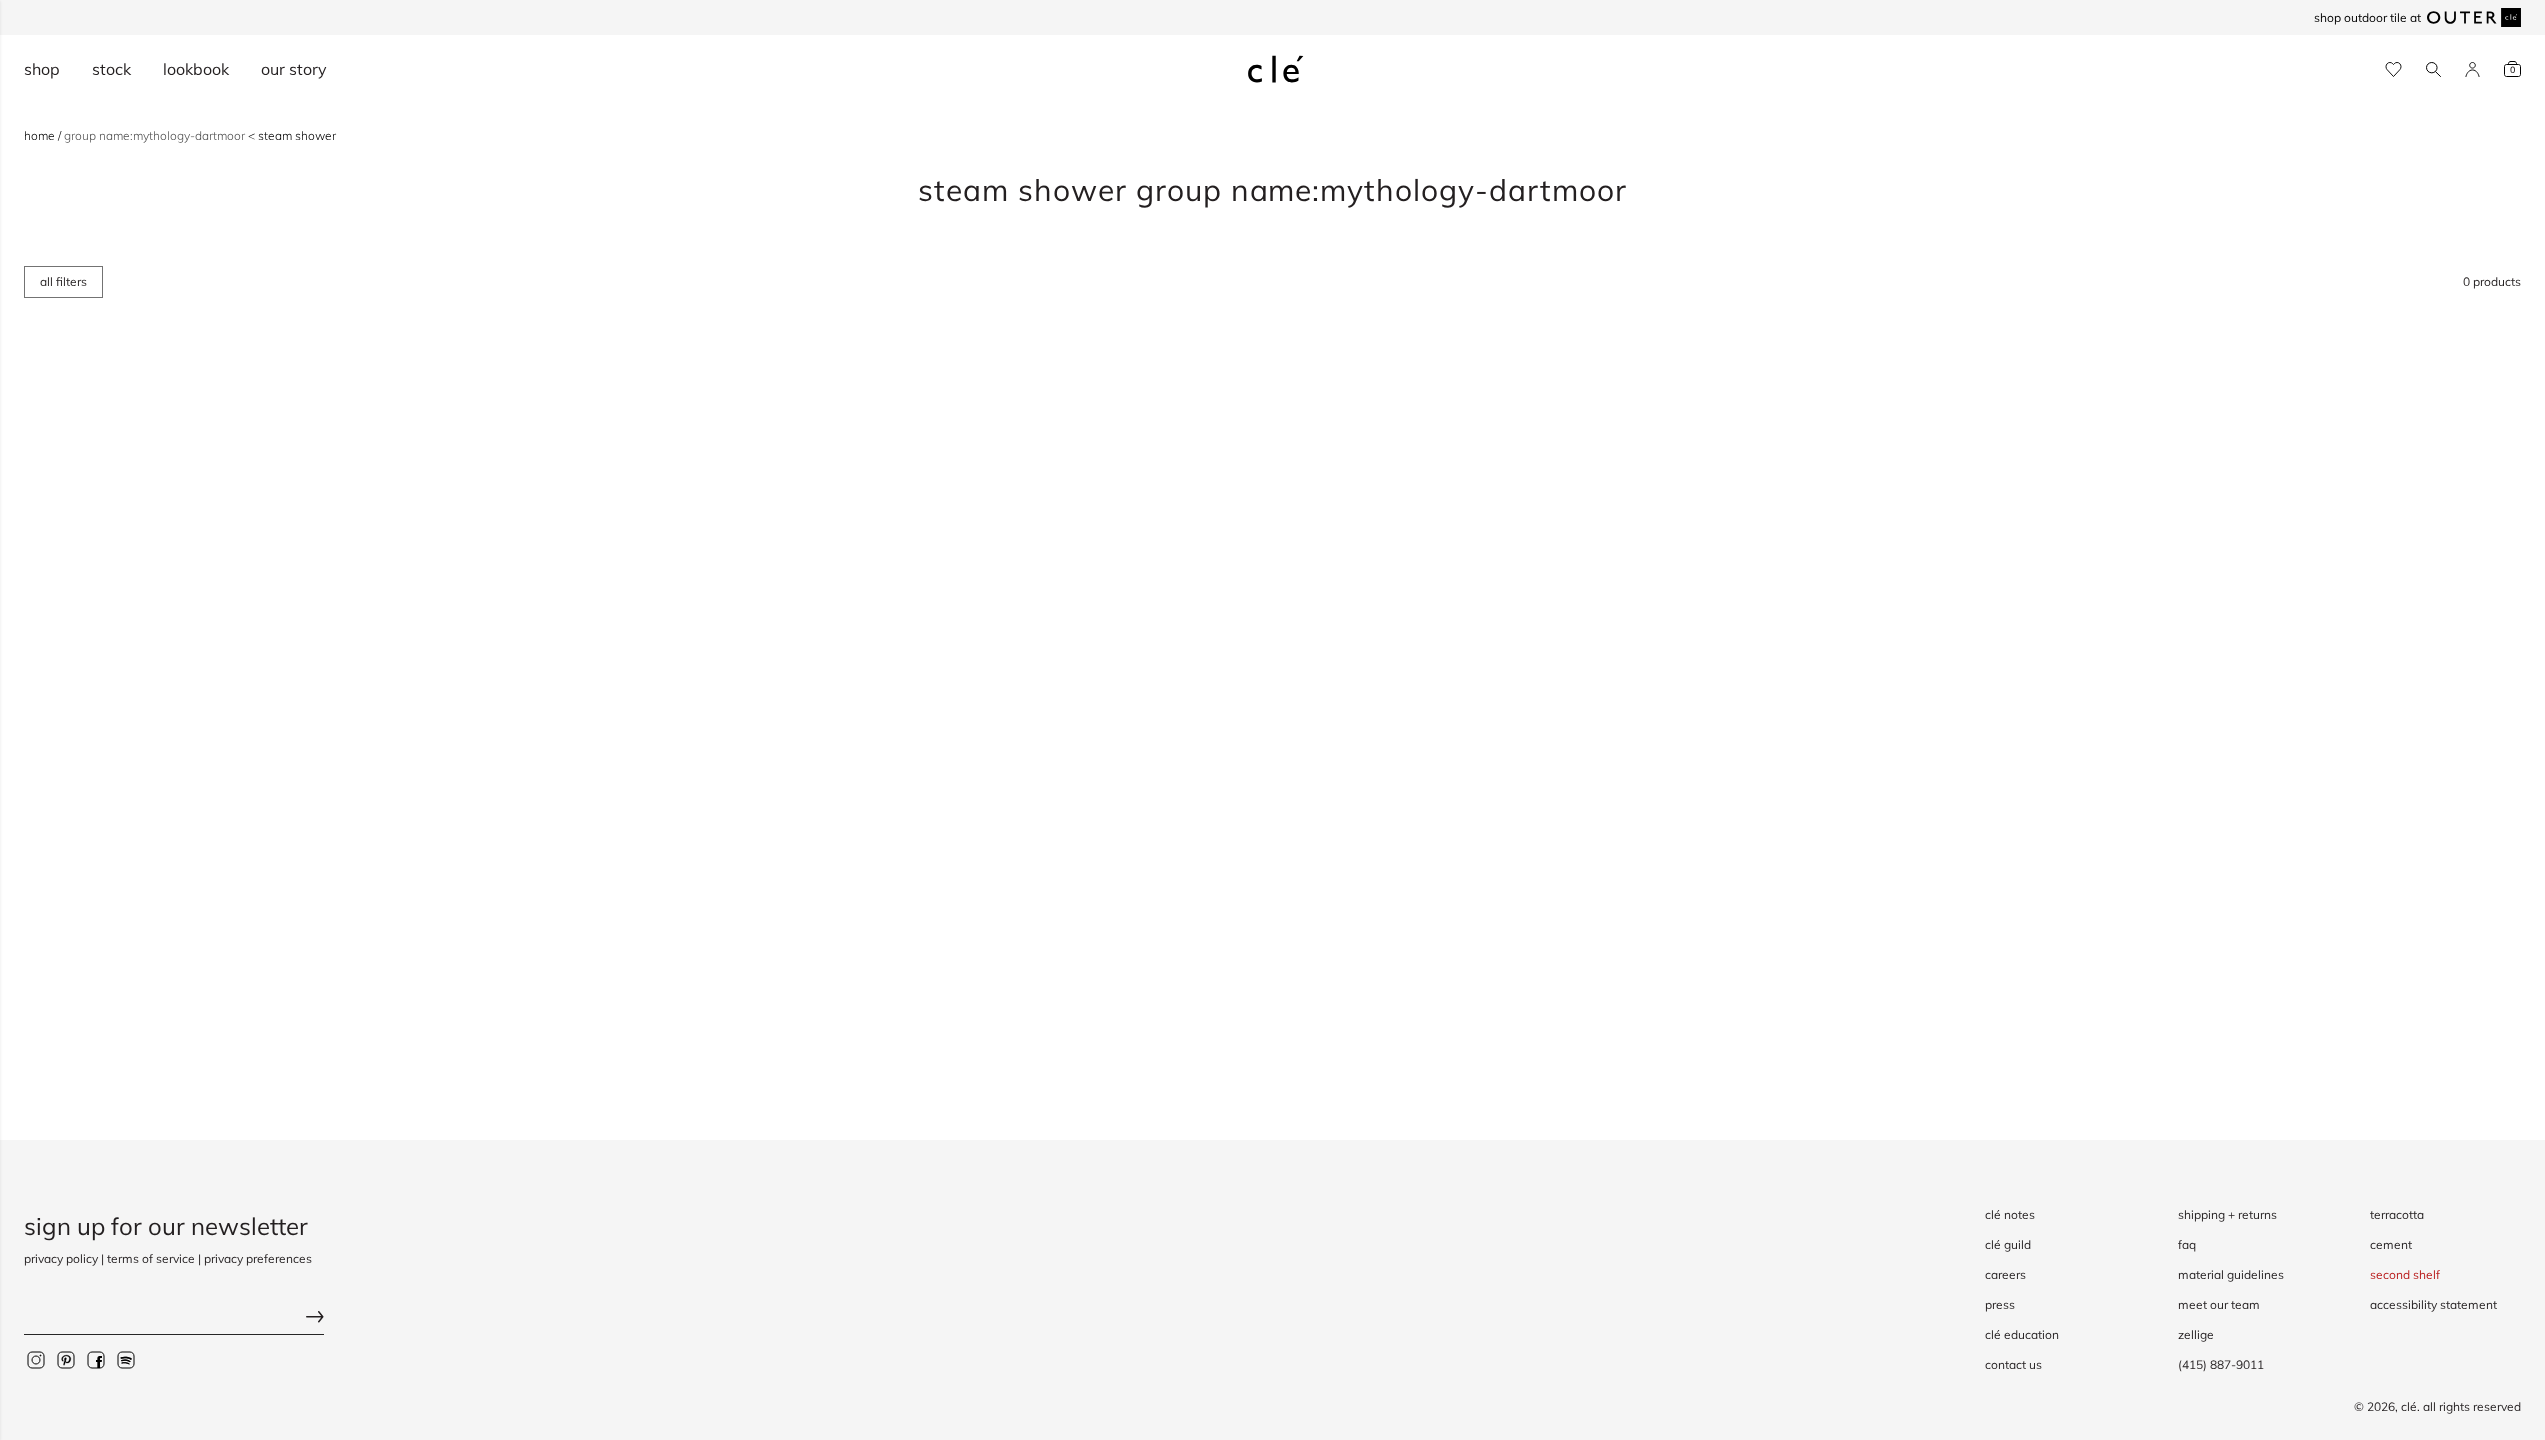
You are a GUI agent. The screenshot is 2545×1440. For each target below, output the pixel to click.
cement (2391, 1244)
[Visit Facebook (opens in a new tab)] (96, 1360)
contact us (2013, 1364)
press (2000, 1304)
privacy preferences (258, 1258)
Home (41, 135)
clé (2409, 1406)
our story (294, 69)
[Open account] (2472, 69)
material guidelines (2231, 1274)
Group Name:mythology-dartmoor (156, 135)
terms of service (151, 1258)
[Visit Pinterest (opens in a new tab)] (66, 1360)
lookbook (196, 69)
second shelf (2405, 1274)
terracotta (2397, 1214)
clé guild (2008, 1244)
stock (111, 69)
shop (42, 69)
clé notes (2010, 1214)
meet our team (2219, 1304)
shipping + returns (2227, 1214)
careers (2005, 1274)
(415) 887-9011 (2221, 1364)
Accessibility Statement (2433, 1304)
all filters (63, 281)
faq (2187, 1244)
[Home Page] (1276, 69)
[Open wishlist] (2393, 69)
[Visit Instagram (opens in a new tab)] (36, 1360)
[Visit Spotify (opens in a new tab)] (126, 1360)
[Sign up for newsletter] (174, 1319)
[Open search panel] (2433, 69)
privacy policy (61, 1258)
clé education (2022, 1334)
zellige (2196, 1334)
